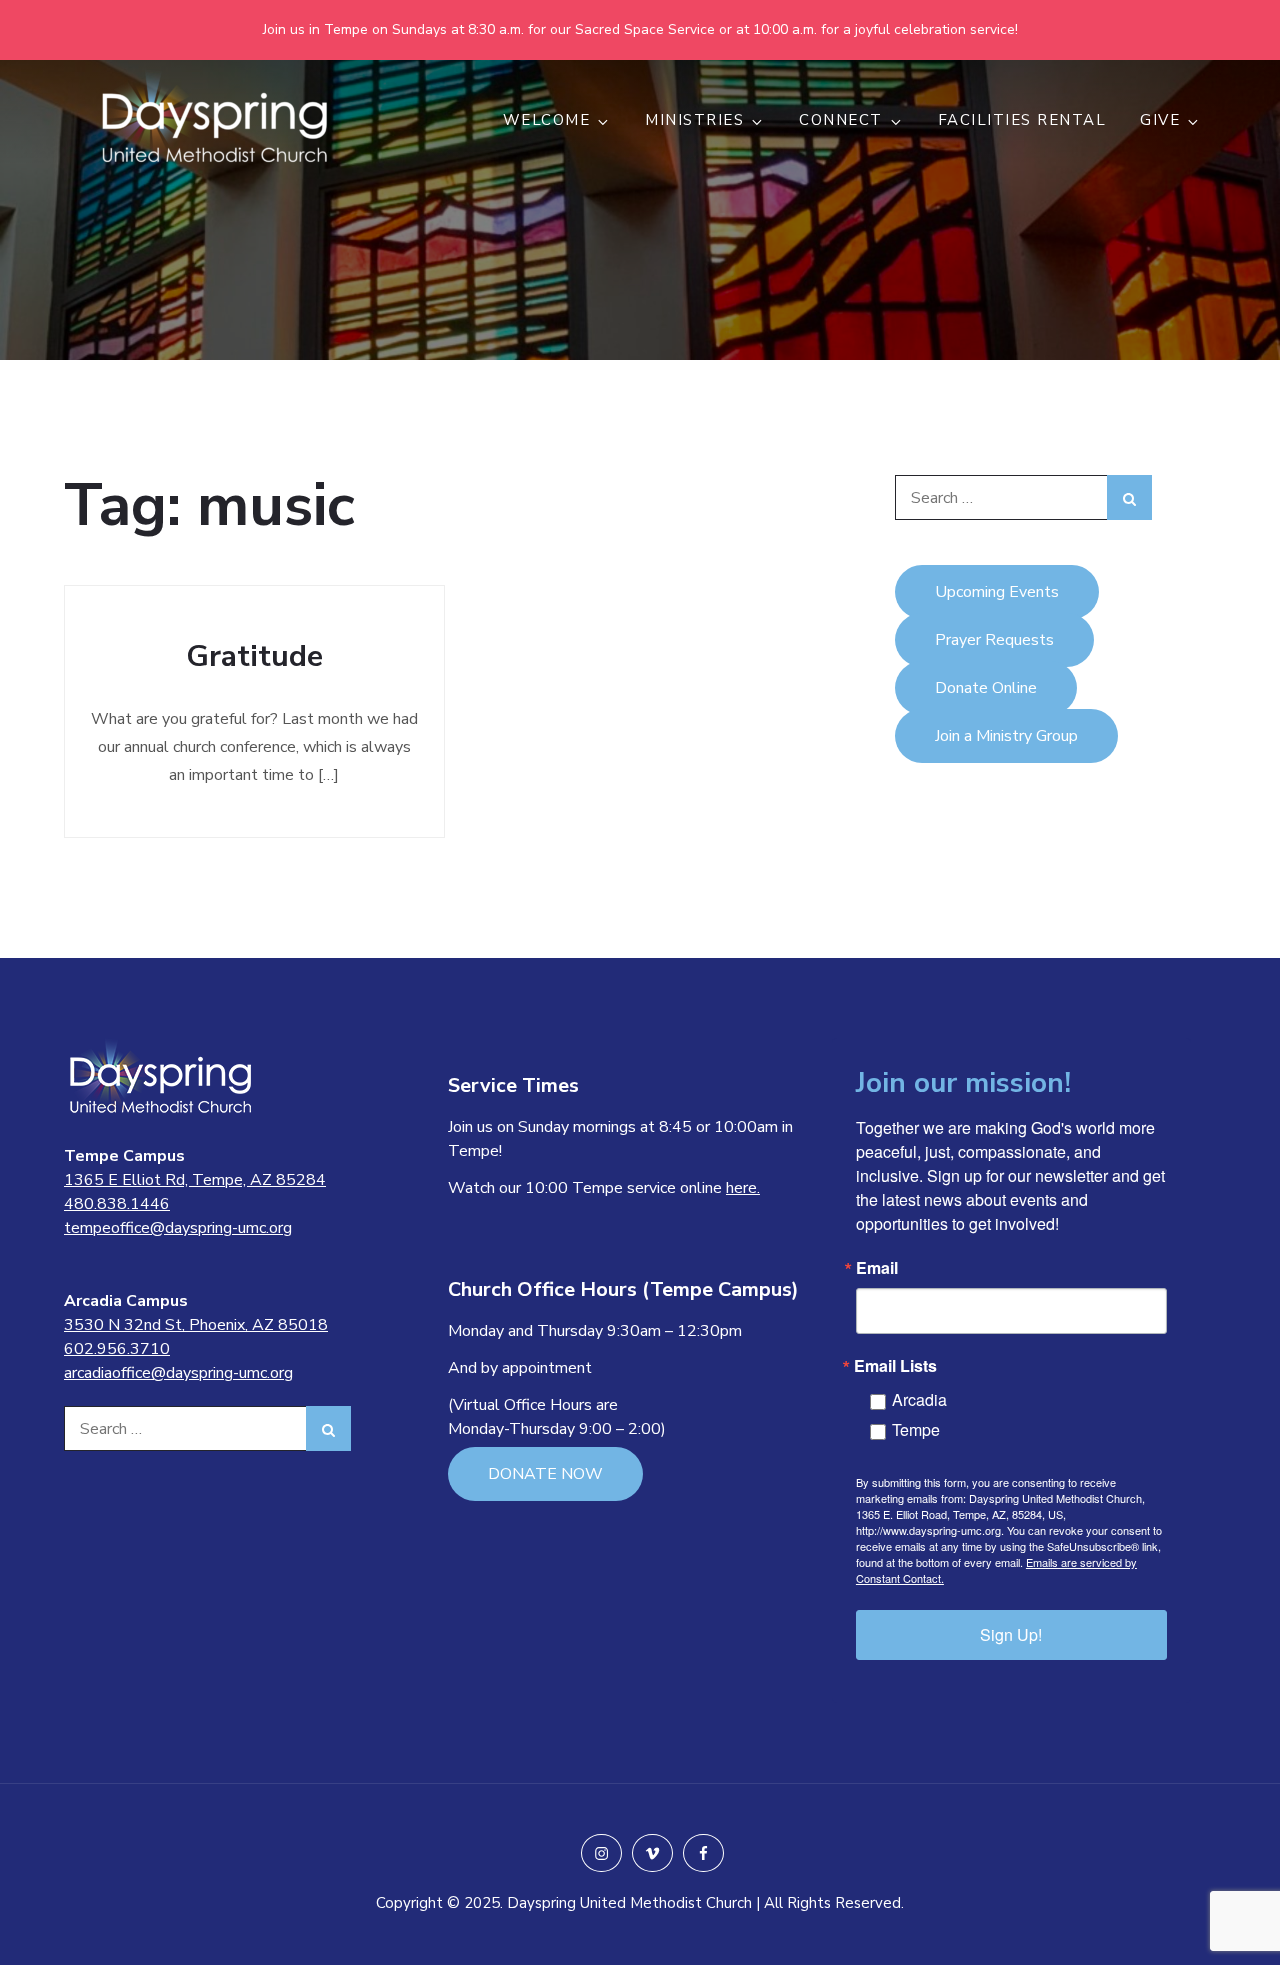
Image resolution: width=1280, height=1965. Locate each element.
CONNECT (841, 120)
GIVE (1160, 120)
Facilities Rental (1022, 120)
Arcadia (919, 1399)
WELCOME (547, 120)
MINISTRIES (694, 120)
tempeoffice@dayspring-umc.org (178, 1228)
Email (877, 1268)
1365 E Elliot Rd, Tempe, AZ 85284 (195, 1180)
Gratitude (254, 656)
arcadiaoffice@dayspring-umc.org (178, 1373)
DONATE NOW (545, 1474)
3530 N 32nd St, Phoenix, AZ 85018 (196, 1325)
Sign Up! (1011, 1634)
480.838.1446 (117, 1204)
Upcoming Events (997, 592)
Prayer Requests (994, 640)
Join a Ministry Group (1006, 736)
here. (743, 1188)
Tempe (916, 1429)
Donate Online (986, 688)
